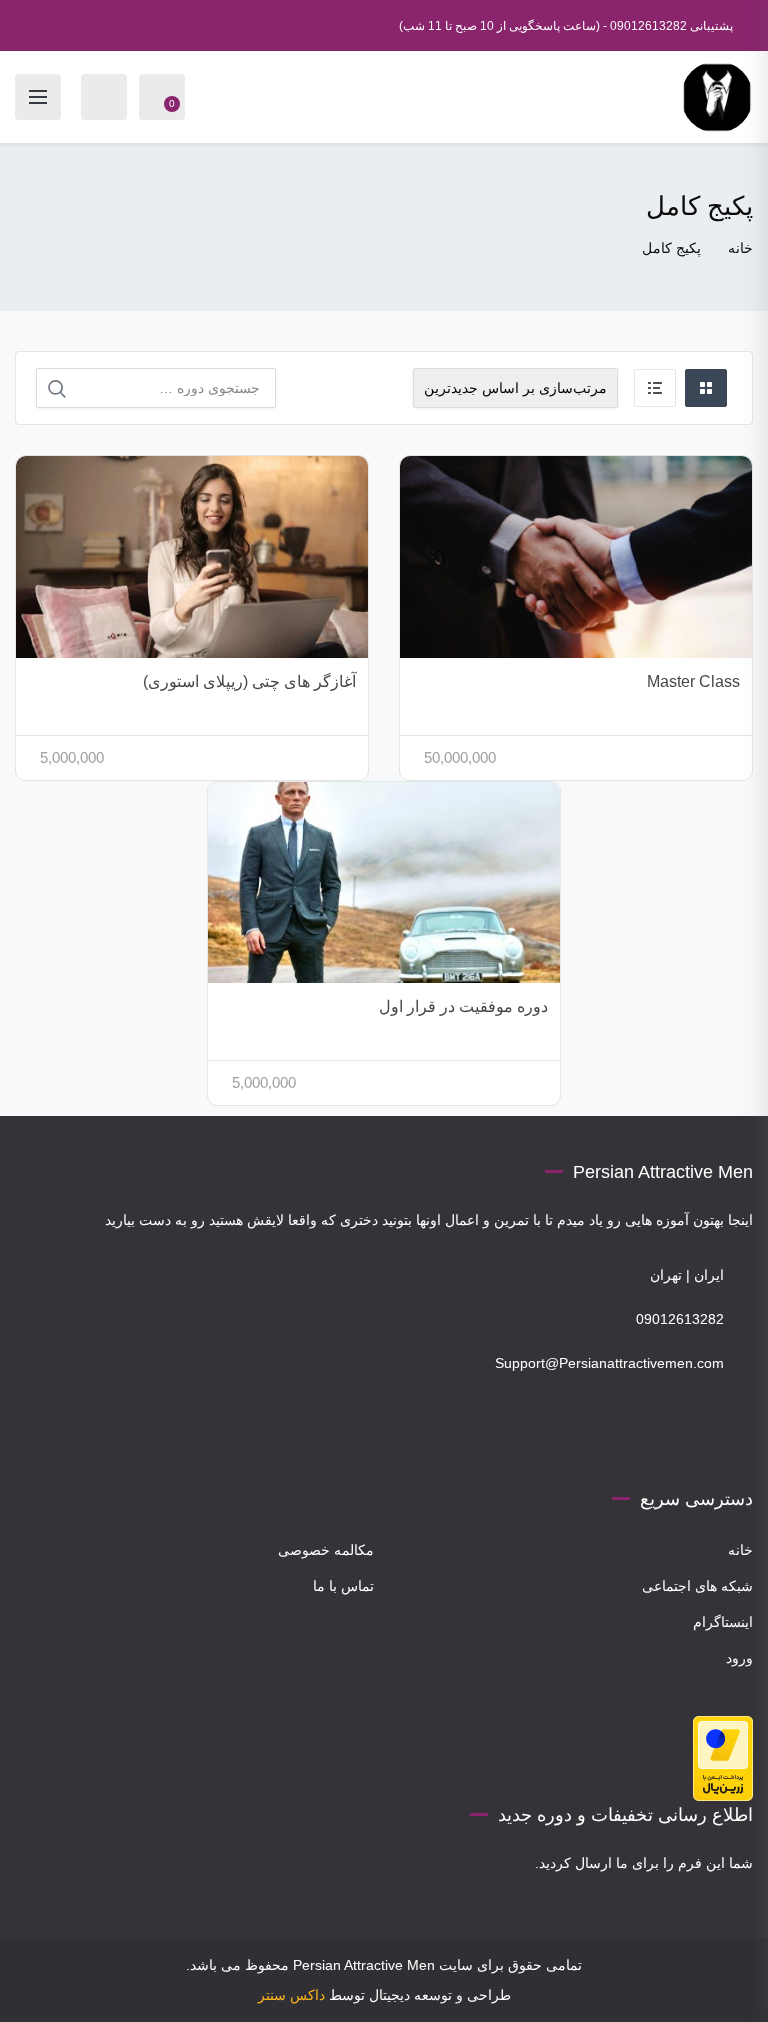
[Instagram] (732, 1446)
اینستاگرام (723, 1622)
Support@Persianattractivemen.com (609, 1363)
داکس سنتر (291, 1995)
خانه (740, 248)
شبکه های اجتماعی (697, 1586)
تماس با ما (343, 1586)
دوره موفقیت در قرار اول (463, 1006)
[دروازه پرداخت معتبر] (723, 1757)
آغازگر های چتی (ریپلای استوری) (249, 681)
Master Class (693, 681)
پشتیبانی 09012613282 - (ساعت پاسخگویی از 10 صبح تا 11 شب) (566, 26)
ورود (739, 1658)
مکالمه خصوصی (326, 1550)
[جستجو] (57, 389)
